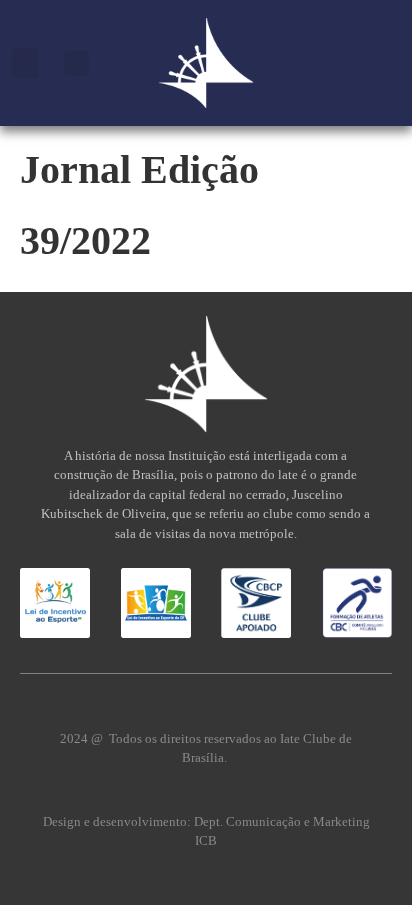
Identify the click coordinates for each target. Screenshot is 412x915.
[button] (25, 63)
